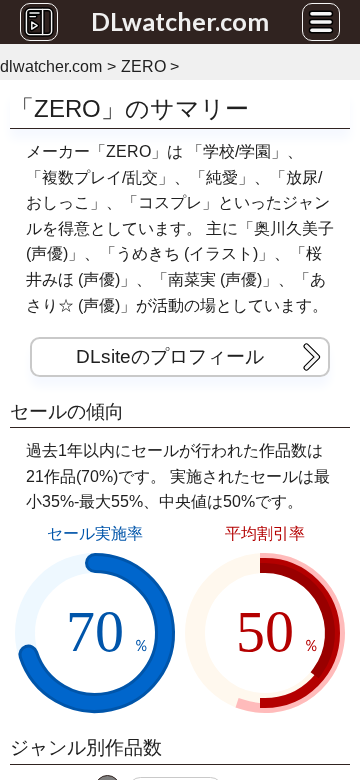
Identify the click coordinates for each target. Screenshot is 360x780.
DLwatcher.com (180, 21)
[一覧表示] (39, 22)
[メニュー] (321, 22)
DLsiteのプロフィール (170, 356)
